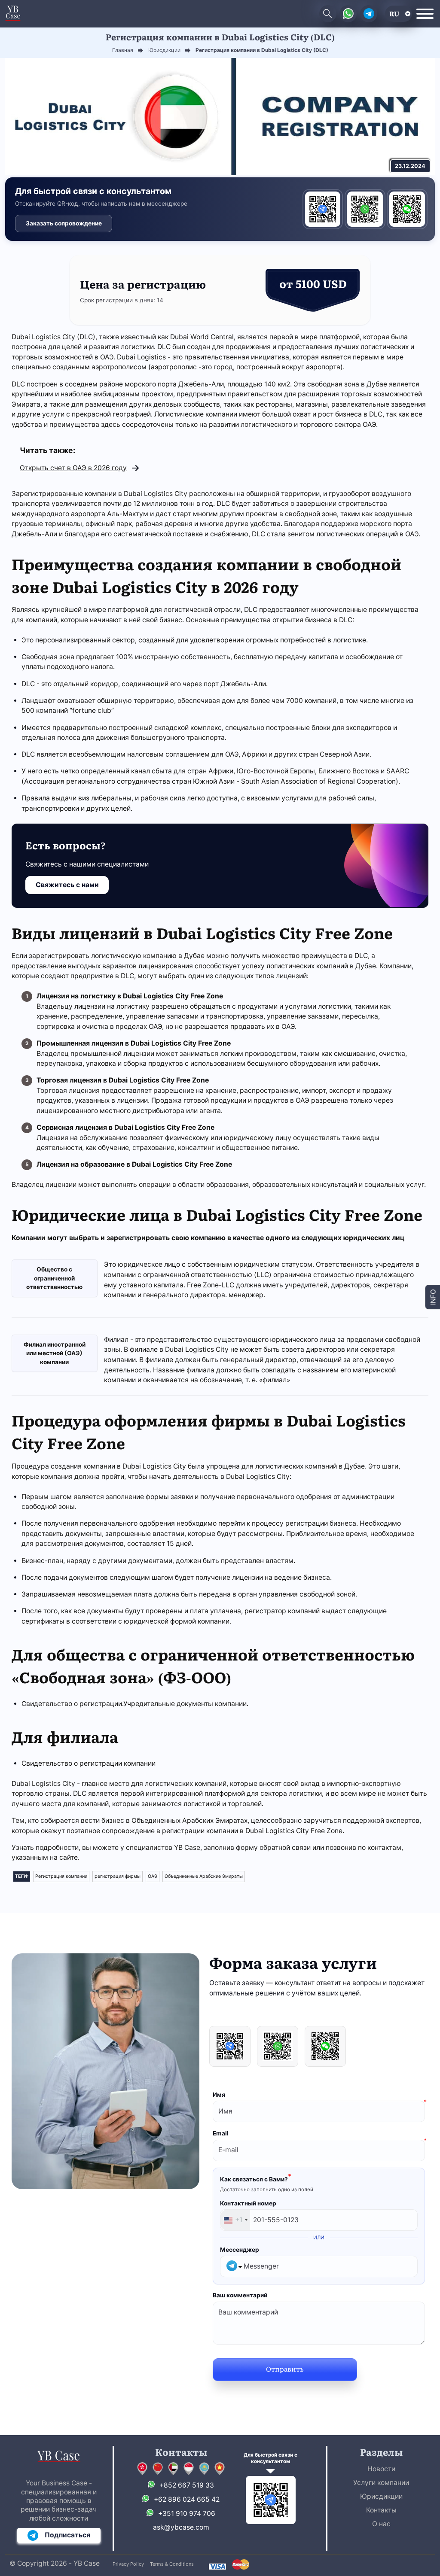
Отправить (285, 2369)
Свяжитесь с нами (67, 885)
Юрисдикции (381, 2496)
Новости (381, 2469)
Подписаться (67, 2535)
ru (394, 14)
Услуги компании (381, 2483)
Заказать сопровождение (64, 223)
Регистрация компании (61, 1876)
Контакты (381, 2510)
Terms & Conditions (172, 2564)
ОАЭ (153, 1876)
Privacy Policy (128, 2564)
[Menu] (425, 14)
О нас (381, 2524)
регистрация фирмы (118, 1876)
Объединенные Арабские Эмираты (204, 1876)
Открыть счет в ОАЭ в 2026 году (73, 468)
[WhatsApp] (365, 209)
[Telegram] (323, 209)
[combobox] (235, 2220)
